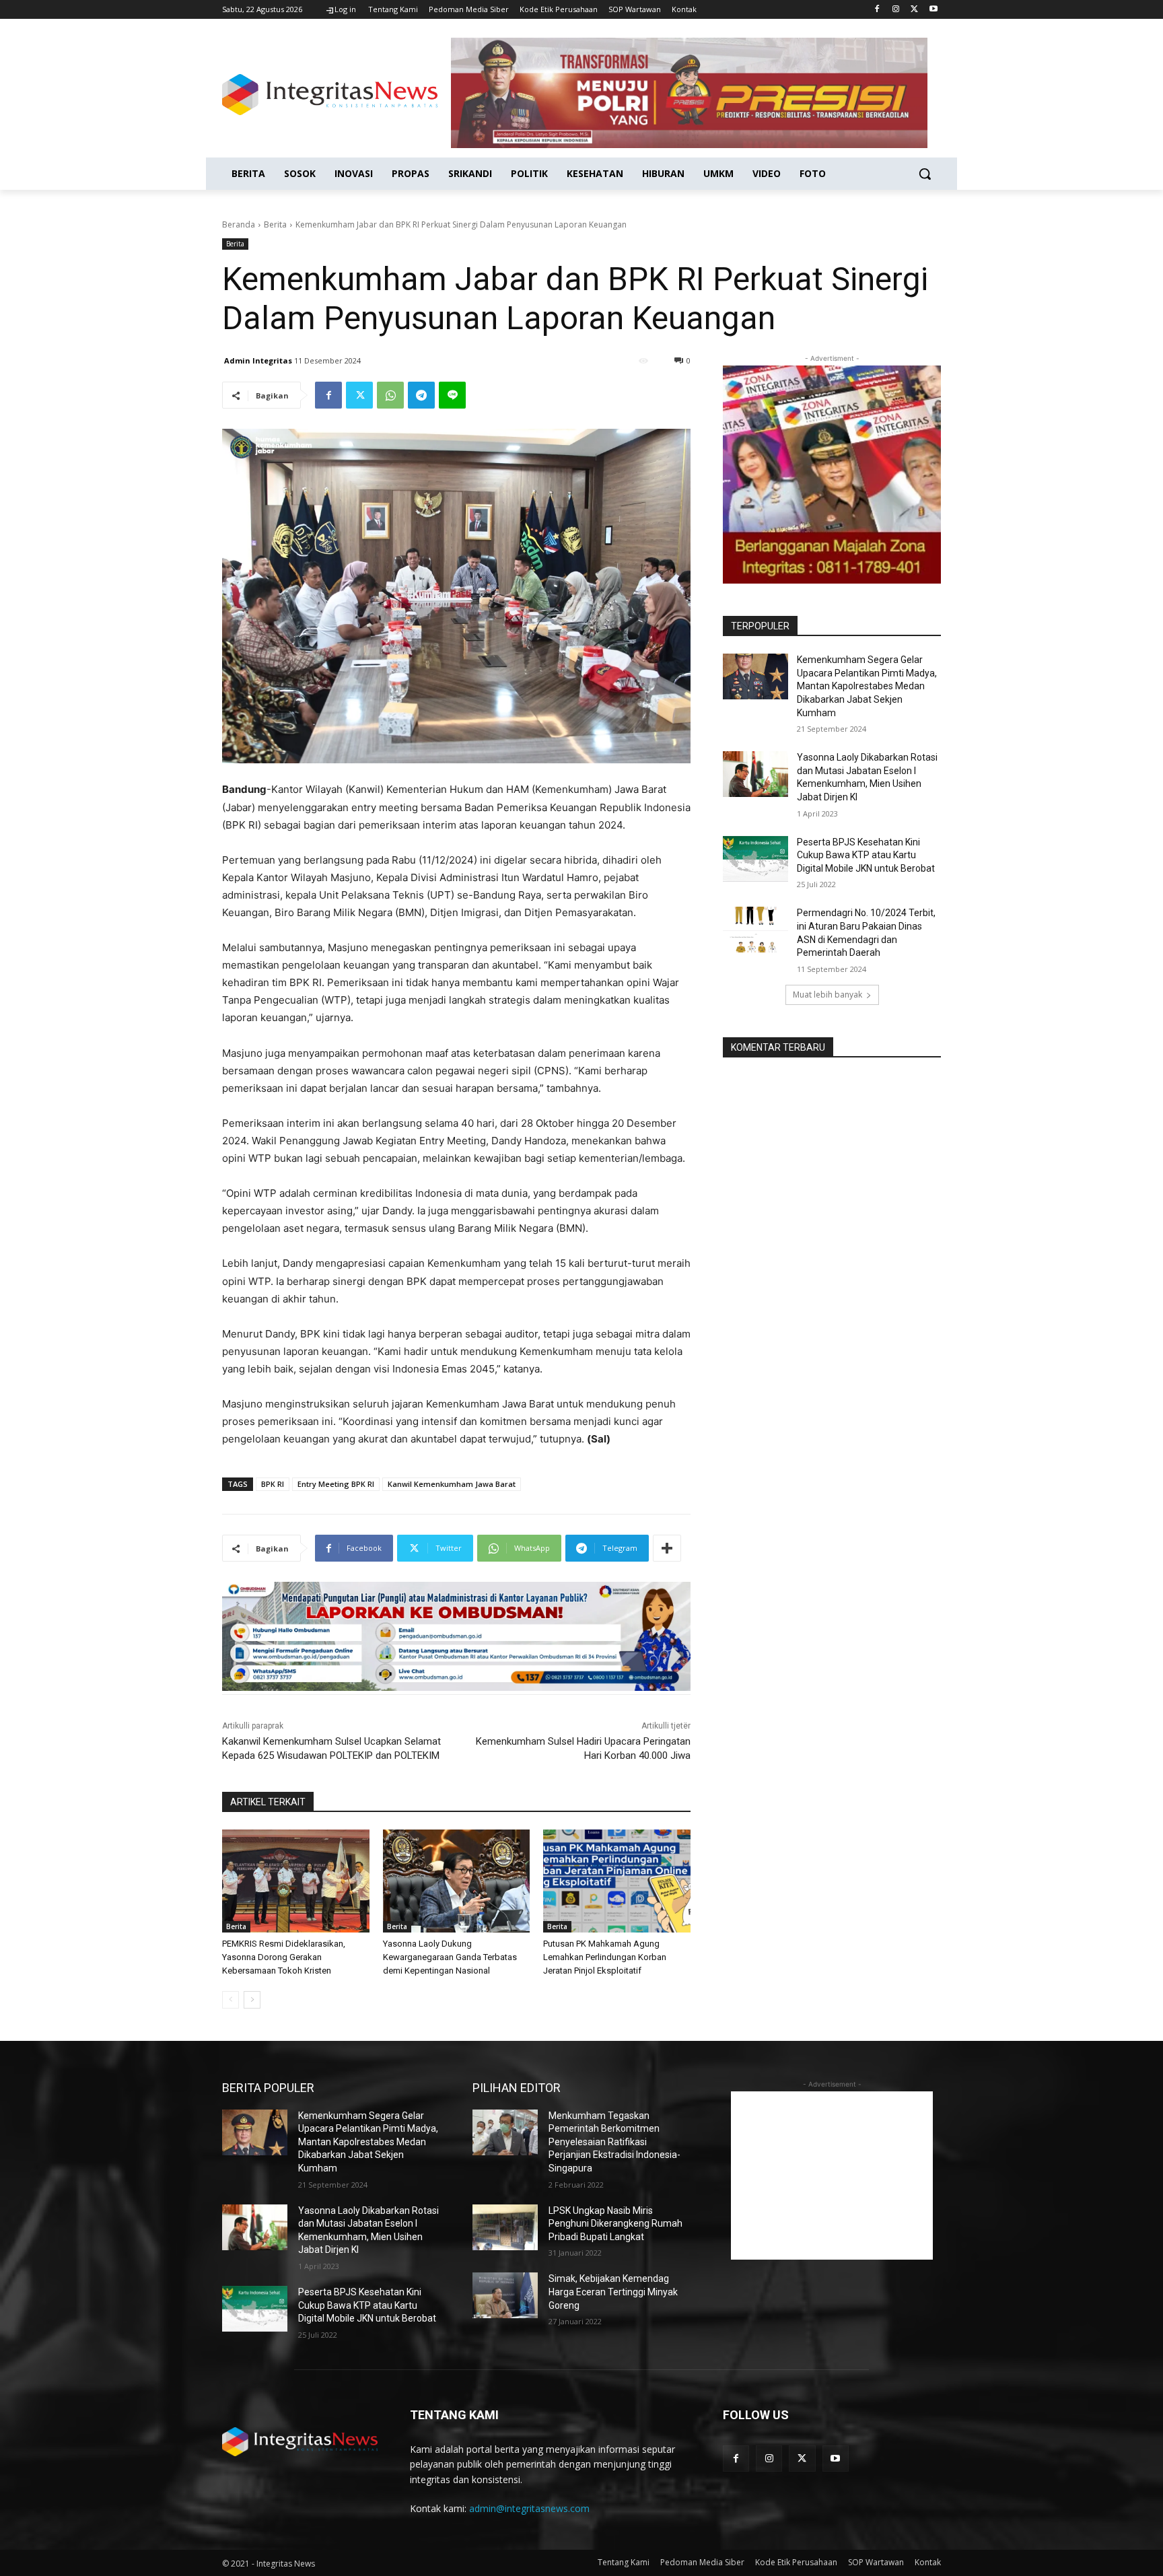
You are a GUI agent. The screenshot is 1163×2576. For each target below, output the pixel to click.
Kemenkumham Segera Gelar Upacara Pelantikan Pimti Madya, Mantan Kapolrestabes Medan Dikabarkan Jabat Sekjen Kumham (867, 686)
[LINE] (452, 395)
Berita (275, 224)
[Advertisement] (832, 2175)
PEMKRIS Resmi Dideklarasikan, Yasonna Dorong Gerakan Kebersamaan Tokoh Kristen (284, 1957)
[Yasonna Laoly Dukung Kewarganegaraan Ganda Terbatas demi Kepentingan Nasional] (457, 1881)
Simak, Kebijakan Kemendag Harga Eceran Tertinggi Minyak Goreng (613, 2292)
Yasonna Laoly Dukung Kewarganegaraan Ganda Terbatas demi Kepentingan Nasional (450, 1957)
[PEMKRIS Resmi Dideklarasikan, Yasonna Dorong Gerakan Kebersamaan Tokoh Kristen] (296, 1881)
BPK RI (273, 1484)
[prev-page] (231, 2000)
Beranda (239, 224)
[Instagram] (896, 10)
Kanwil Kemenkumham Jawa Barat (452, 1484)
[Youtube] (933, 10)
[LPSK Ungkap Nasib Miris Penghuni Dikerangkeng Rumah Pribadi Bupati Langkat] (505, 2227)
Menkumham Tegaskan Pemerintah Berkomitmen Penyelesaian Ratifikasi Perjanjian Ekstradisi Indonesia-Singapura (614, 2142)
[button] (925, 174)
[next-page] (252, 2000)
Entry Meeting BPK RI (336, 1484)
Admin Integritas (258, 360)
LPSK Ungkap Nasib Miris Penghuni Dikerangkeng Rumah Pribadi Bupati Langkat (615, 2224)
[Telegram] (421, 395)
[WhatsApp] (390, 395)
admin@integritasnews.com (529, 2508)
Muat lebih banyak (827, 995)
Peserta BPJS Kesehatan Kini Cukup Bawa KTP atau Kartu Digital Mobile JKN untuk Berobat (866, 855)
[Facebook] (877, 10)
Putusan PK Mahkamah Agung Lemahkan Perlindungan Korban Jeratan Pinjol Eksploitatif (605, 1957)
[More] (667, 1548)
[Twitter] (914, 10)
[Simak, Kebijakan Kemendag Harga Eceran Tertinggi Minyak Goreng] (505, 2295)
